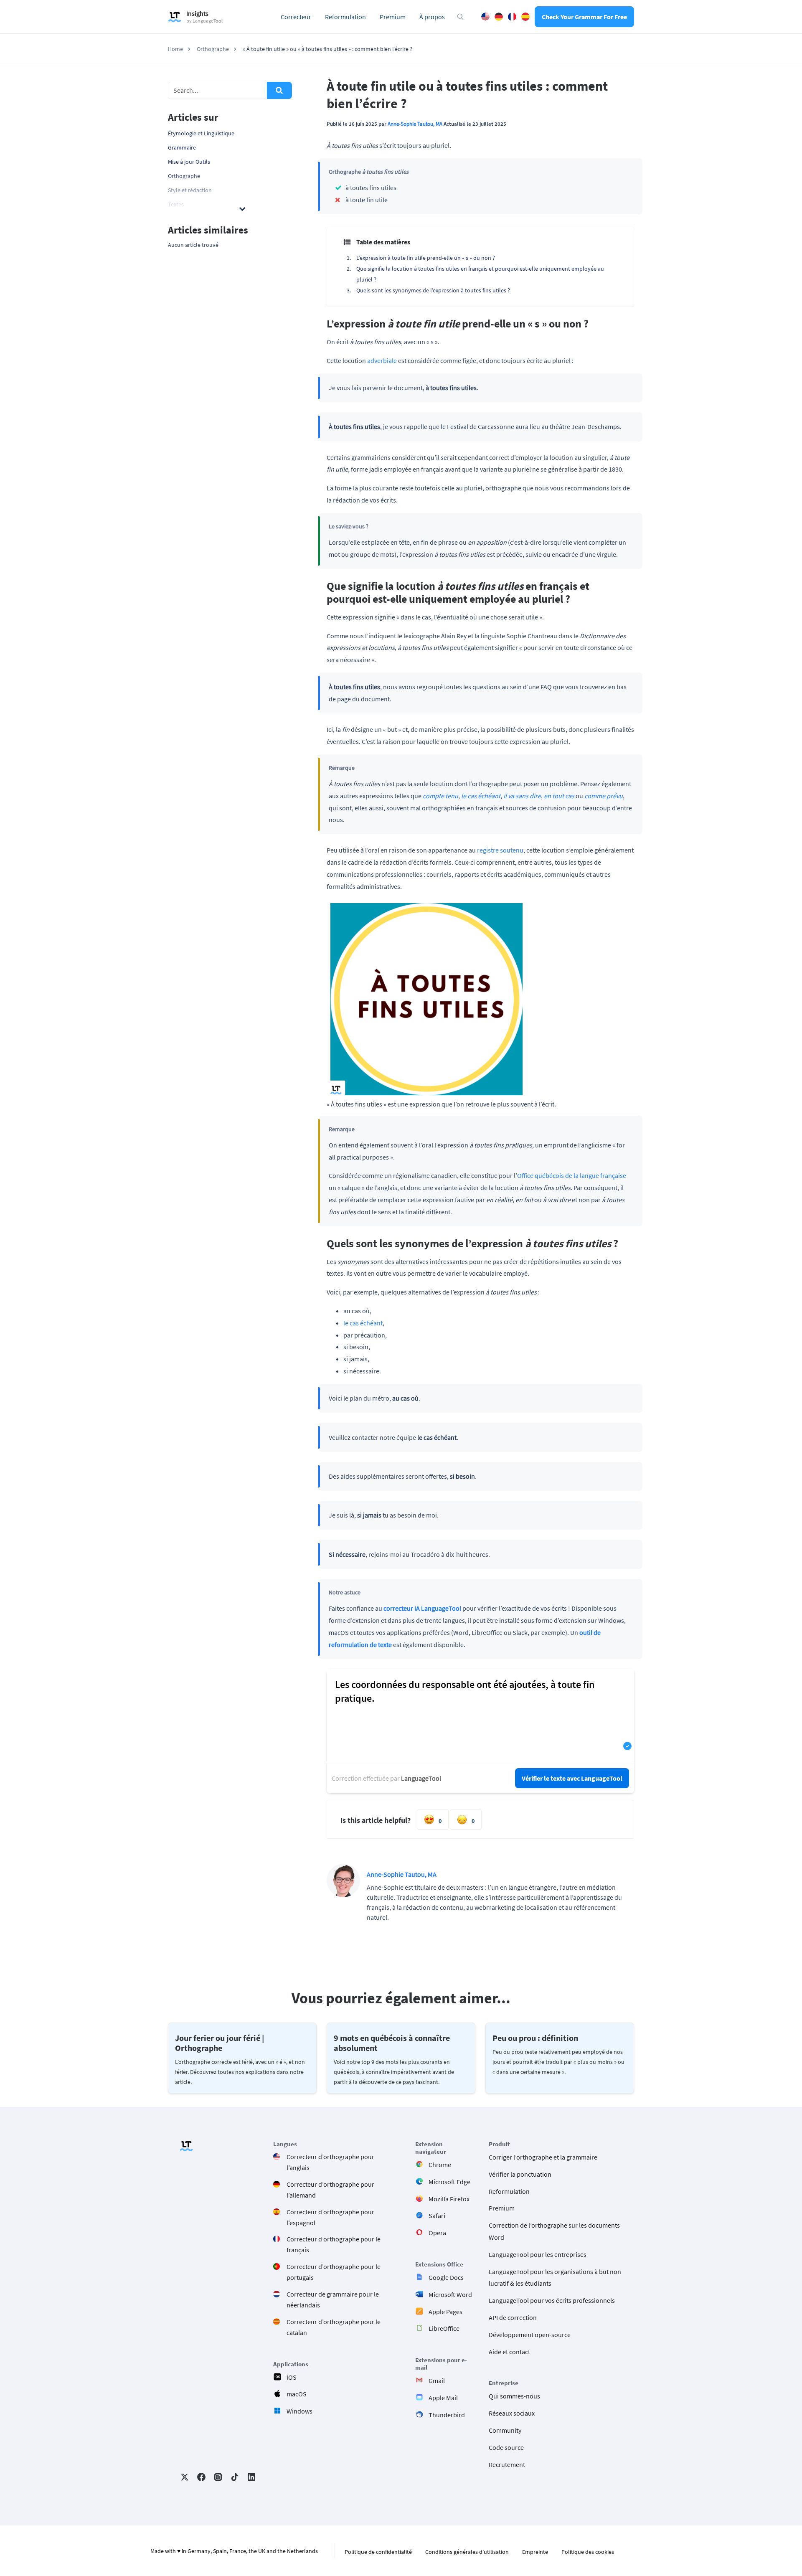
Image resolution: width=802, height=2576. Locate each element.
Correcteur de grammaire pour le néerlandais (333, 2299)
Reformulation (345, 17)
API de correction (513, 2317)
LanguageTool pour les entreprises (538, 2254)
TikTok (235, 2477)
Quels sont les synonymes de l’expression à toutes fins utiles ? (433, 290)
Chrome (440, 2165)
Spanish (525, 17)
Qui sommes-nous (514, 2396)
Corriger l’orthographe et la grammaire (543, 2157)
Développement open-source (530, 2335)
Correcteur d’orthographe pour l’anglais (330, 2162)
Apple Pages (445, 2311)
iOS (292, 2377)
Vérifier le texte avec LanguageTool (572, 1778)
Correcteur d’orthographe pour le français (334, 2244)
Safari (437, 2216)
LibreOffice (444, 2328)
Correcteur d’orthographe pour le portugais (334, 2272)
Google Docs (446, 2277)
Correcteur (296, 17)
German (499, 17)
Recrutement (507, 2464)
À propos (432, 17)
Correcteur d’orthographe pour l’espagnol (330, 2217)
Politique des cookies (588, 2552)
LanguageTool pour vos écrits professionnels (552, 2300)
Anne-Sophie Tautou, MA (415, 124)
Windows (299, 2411)
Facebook (201, 2477)
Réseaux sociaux (512, 2413)
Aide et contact (509, 2351)
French (512, 17)
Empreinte (535, 2552)
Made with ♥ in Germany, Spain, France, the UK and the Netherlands (234, 2551)
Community (505, 2430)
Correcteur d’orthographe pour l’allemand (330, 2190)
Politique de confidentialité (378, 2552)
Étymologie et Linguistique (201, 133)
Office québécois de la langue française (572, 1175)
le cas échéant (363, 1323)
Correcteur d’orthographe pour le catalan (334, 2327)
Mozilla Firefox (449, 2198)
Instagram (218, 2477)
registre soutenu (500, 850)
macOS (297, 2394)
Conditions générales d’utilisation (467, 2552)
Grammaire (182, 147)
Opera (437, 2233)
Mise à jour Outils (189, 162)
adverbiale (382, 360)
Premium (393, 17)
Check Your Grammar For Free (584, 17)
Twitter (185, 2477)
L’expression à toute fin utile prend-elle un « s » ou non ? (426, 258)
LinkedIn (251, 2477)
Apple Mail (443, 2398)
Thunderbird (447, 2415)
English (485, 17)
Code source (506, 2447)
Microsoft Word (450, 2294)
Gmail (437, 2381)
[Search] (279, 90)
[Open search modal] (460, 17)
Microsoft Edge (449, 2182)
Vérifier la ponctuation (520, 2174)
